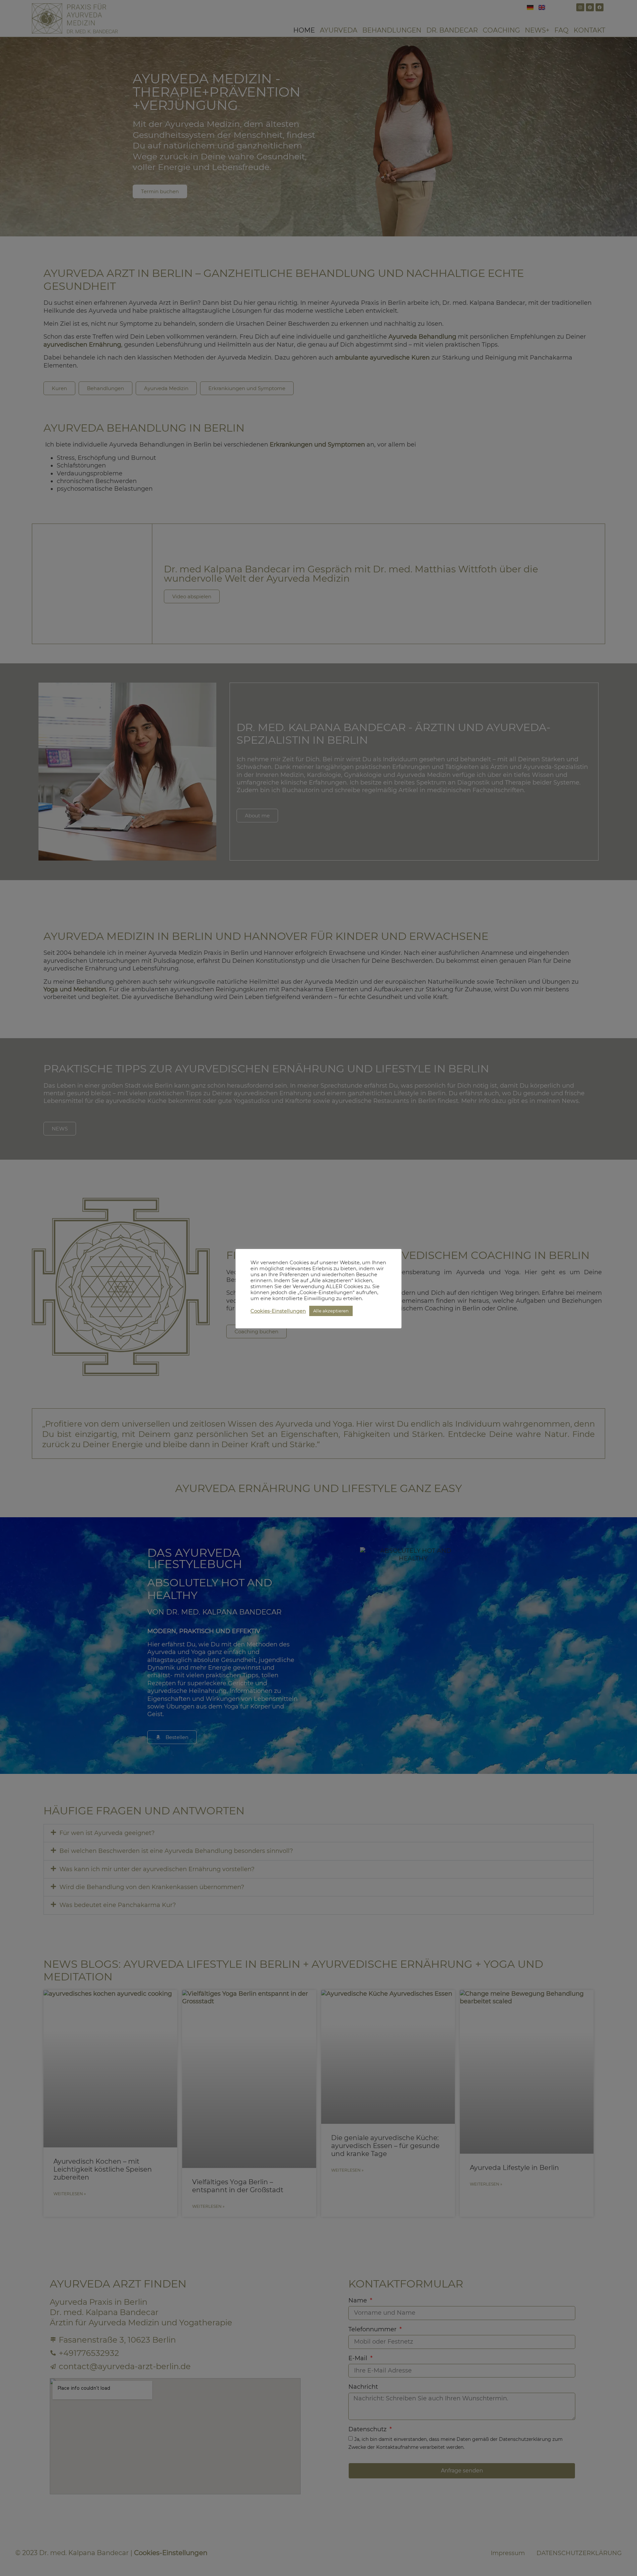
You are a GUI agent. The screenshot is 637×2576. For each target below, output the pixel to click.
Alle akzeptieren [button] (331, 1311)
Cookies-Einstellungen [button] (278, 1311)
